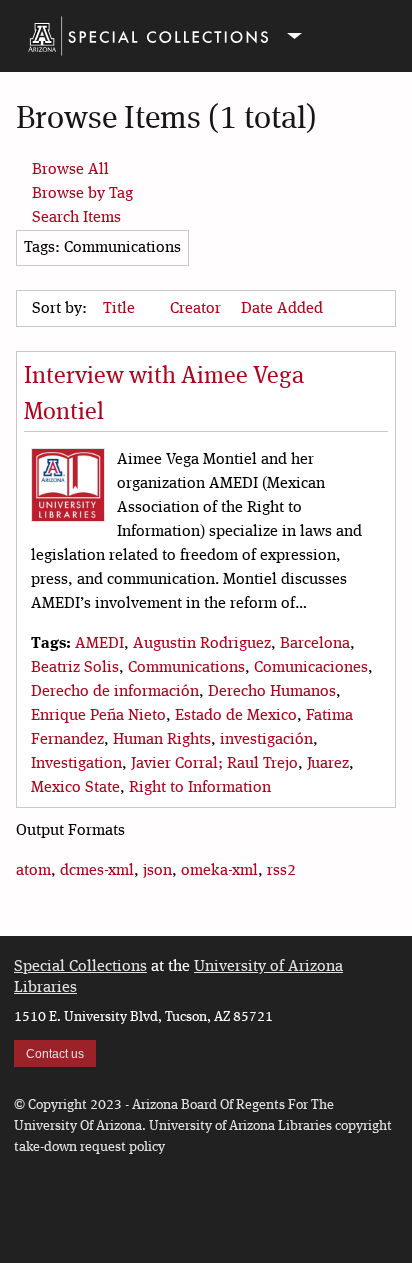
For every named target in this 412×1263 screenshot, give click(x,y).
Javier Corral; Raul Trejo (214, 764)
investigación (266, 740)
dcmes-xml (97, 871)
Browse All (70, 170)
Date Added (282, 309)
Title (121, 309)
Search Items (76, 218)
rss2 (281, 871)
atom (33, 871)
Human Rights (162, 740)
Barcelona (315, 644)
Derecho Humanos (272, 692)
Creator (197, 309)
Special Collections (80, 967)
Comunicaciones (311, 668)
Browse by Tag (82, 194)
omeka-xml (219, 871)
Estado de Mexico (236, 716)
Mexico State (75, 788)
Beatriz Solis (75, 668)
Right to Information (200, 788)
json (157, 871)
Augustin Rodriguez (202, 644)
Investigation (76, 764)
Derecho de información (115, 692)
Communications (186, 668)
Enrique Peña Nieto (98, 716)
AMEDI (99, 644)
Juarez (328, 764)
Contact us (55, 1054)
